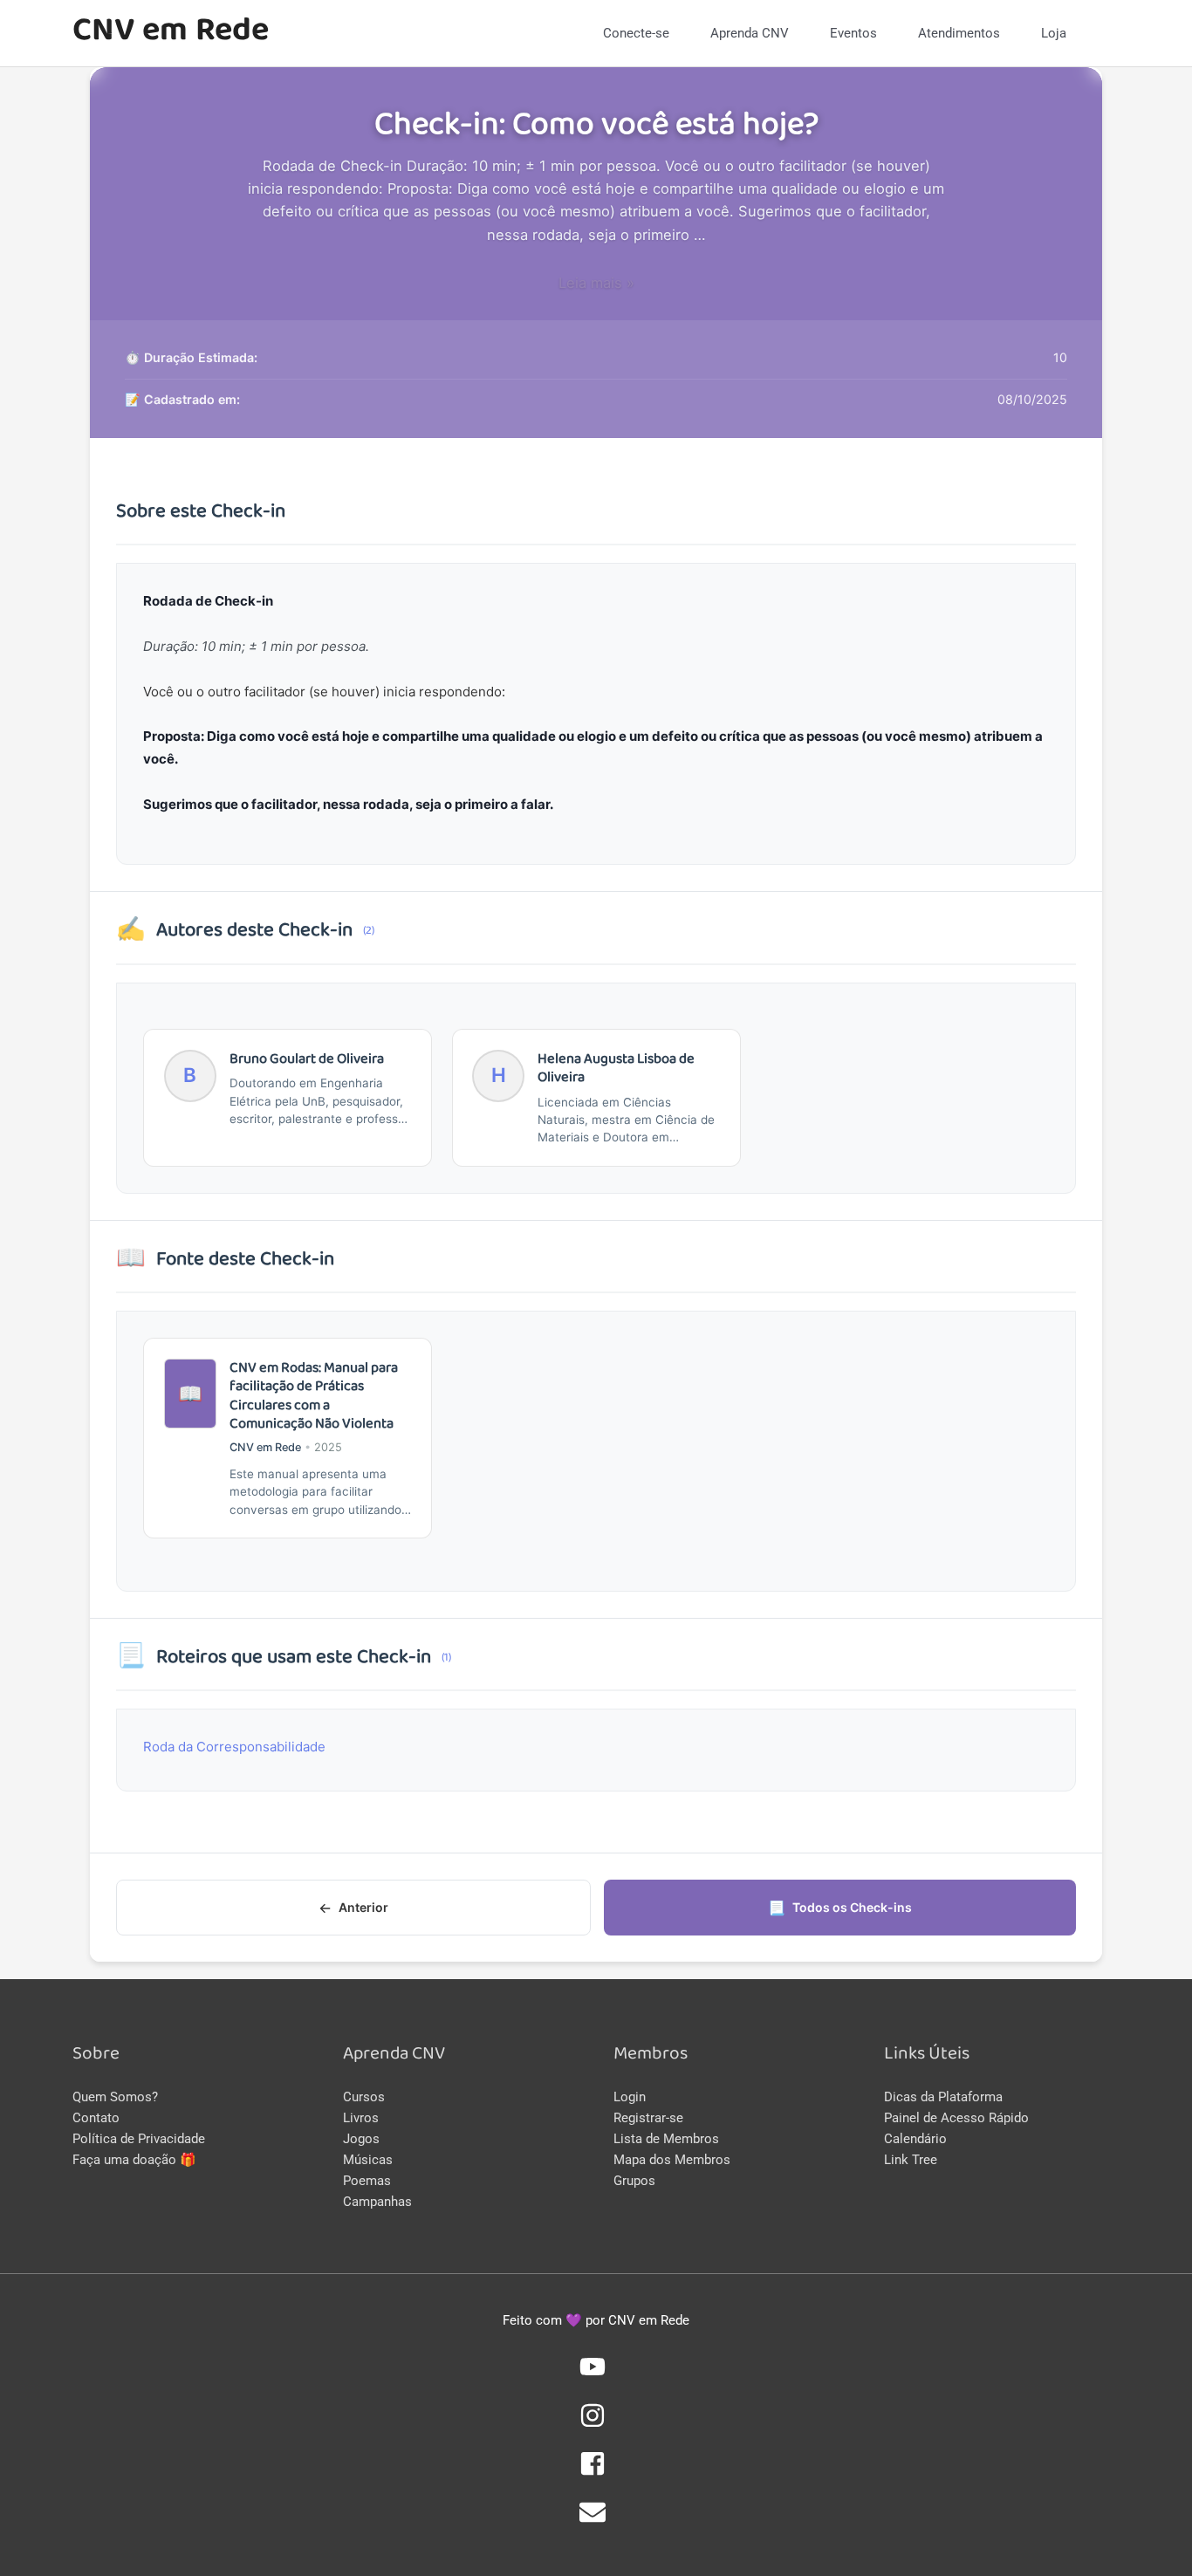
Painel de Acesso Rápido (956, 2118)
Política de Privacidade (139, 2139)
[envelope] (596, 2521)
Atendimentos (959, 33)
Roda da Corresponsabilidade (234, 1747)
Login (630, 2097)
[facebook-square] (596, 2472)
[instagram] (596, 2424)
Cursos (364, 2097)
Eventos (853, 33)
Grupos (634, 2181)
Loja (1054, 33)
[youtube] (596, 2375)
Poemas (367, 2181)
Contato (96, 2118)
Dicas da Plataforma (943, 2097)
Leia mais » (596, 283)
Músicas (368, 2160)
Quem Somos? (115, 2097)
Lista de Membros (666, 2139)
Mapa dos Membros (672, 2160)
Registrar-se (648, 2118)
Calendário (915, 2139)
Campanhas (377, 2202)
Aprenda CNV (750, 33)
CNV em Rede (171, 33)
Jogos (361, 2139)
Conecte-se (636, 33)
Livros (361, 2118)
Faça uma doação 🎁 (134, 2160)
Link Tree (911, 2160)
